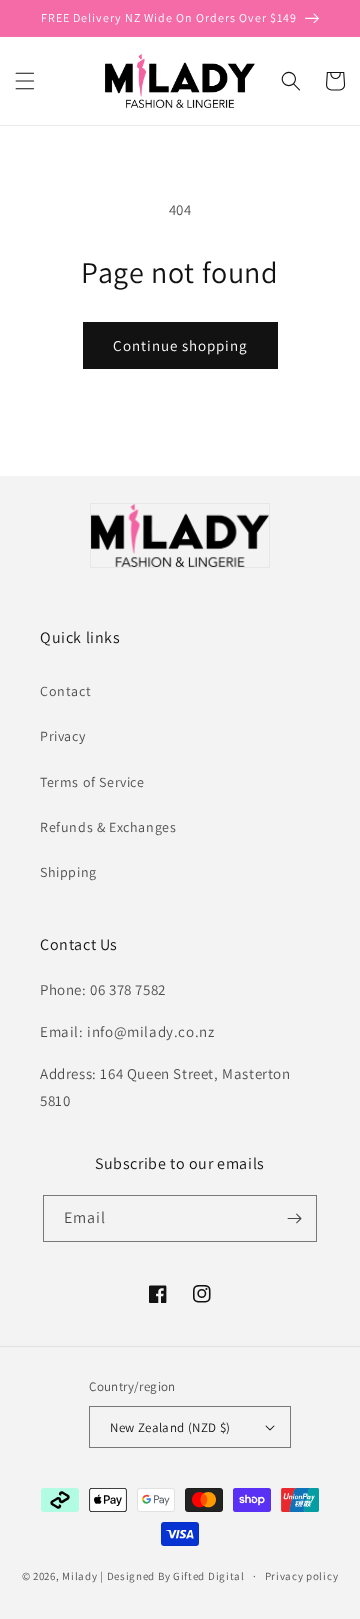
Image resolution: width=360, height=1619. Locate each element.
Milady (79, 1576)
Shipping (68, 872)
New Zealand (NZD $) (170, 1427)
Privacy (62, 736)
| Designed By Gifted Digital (172, 1576)
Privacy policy (302, 1576)
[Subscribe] (294, 1218)
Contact (65, 691)
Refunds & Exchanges (108, 827)
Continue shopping (180, 345)
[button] (25, 81)
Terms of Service (92, 782)
